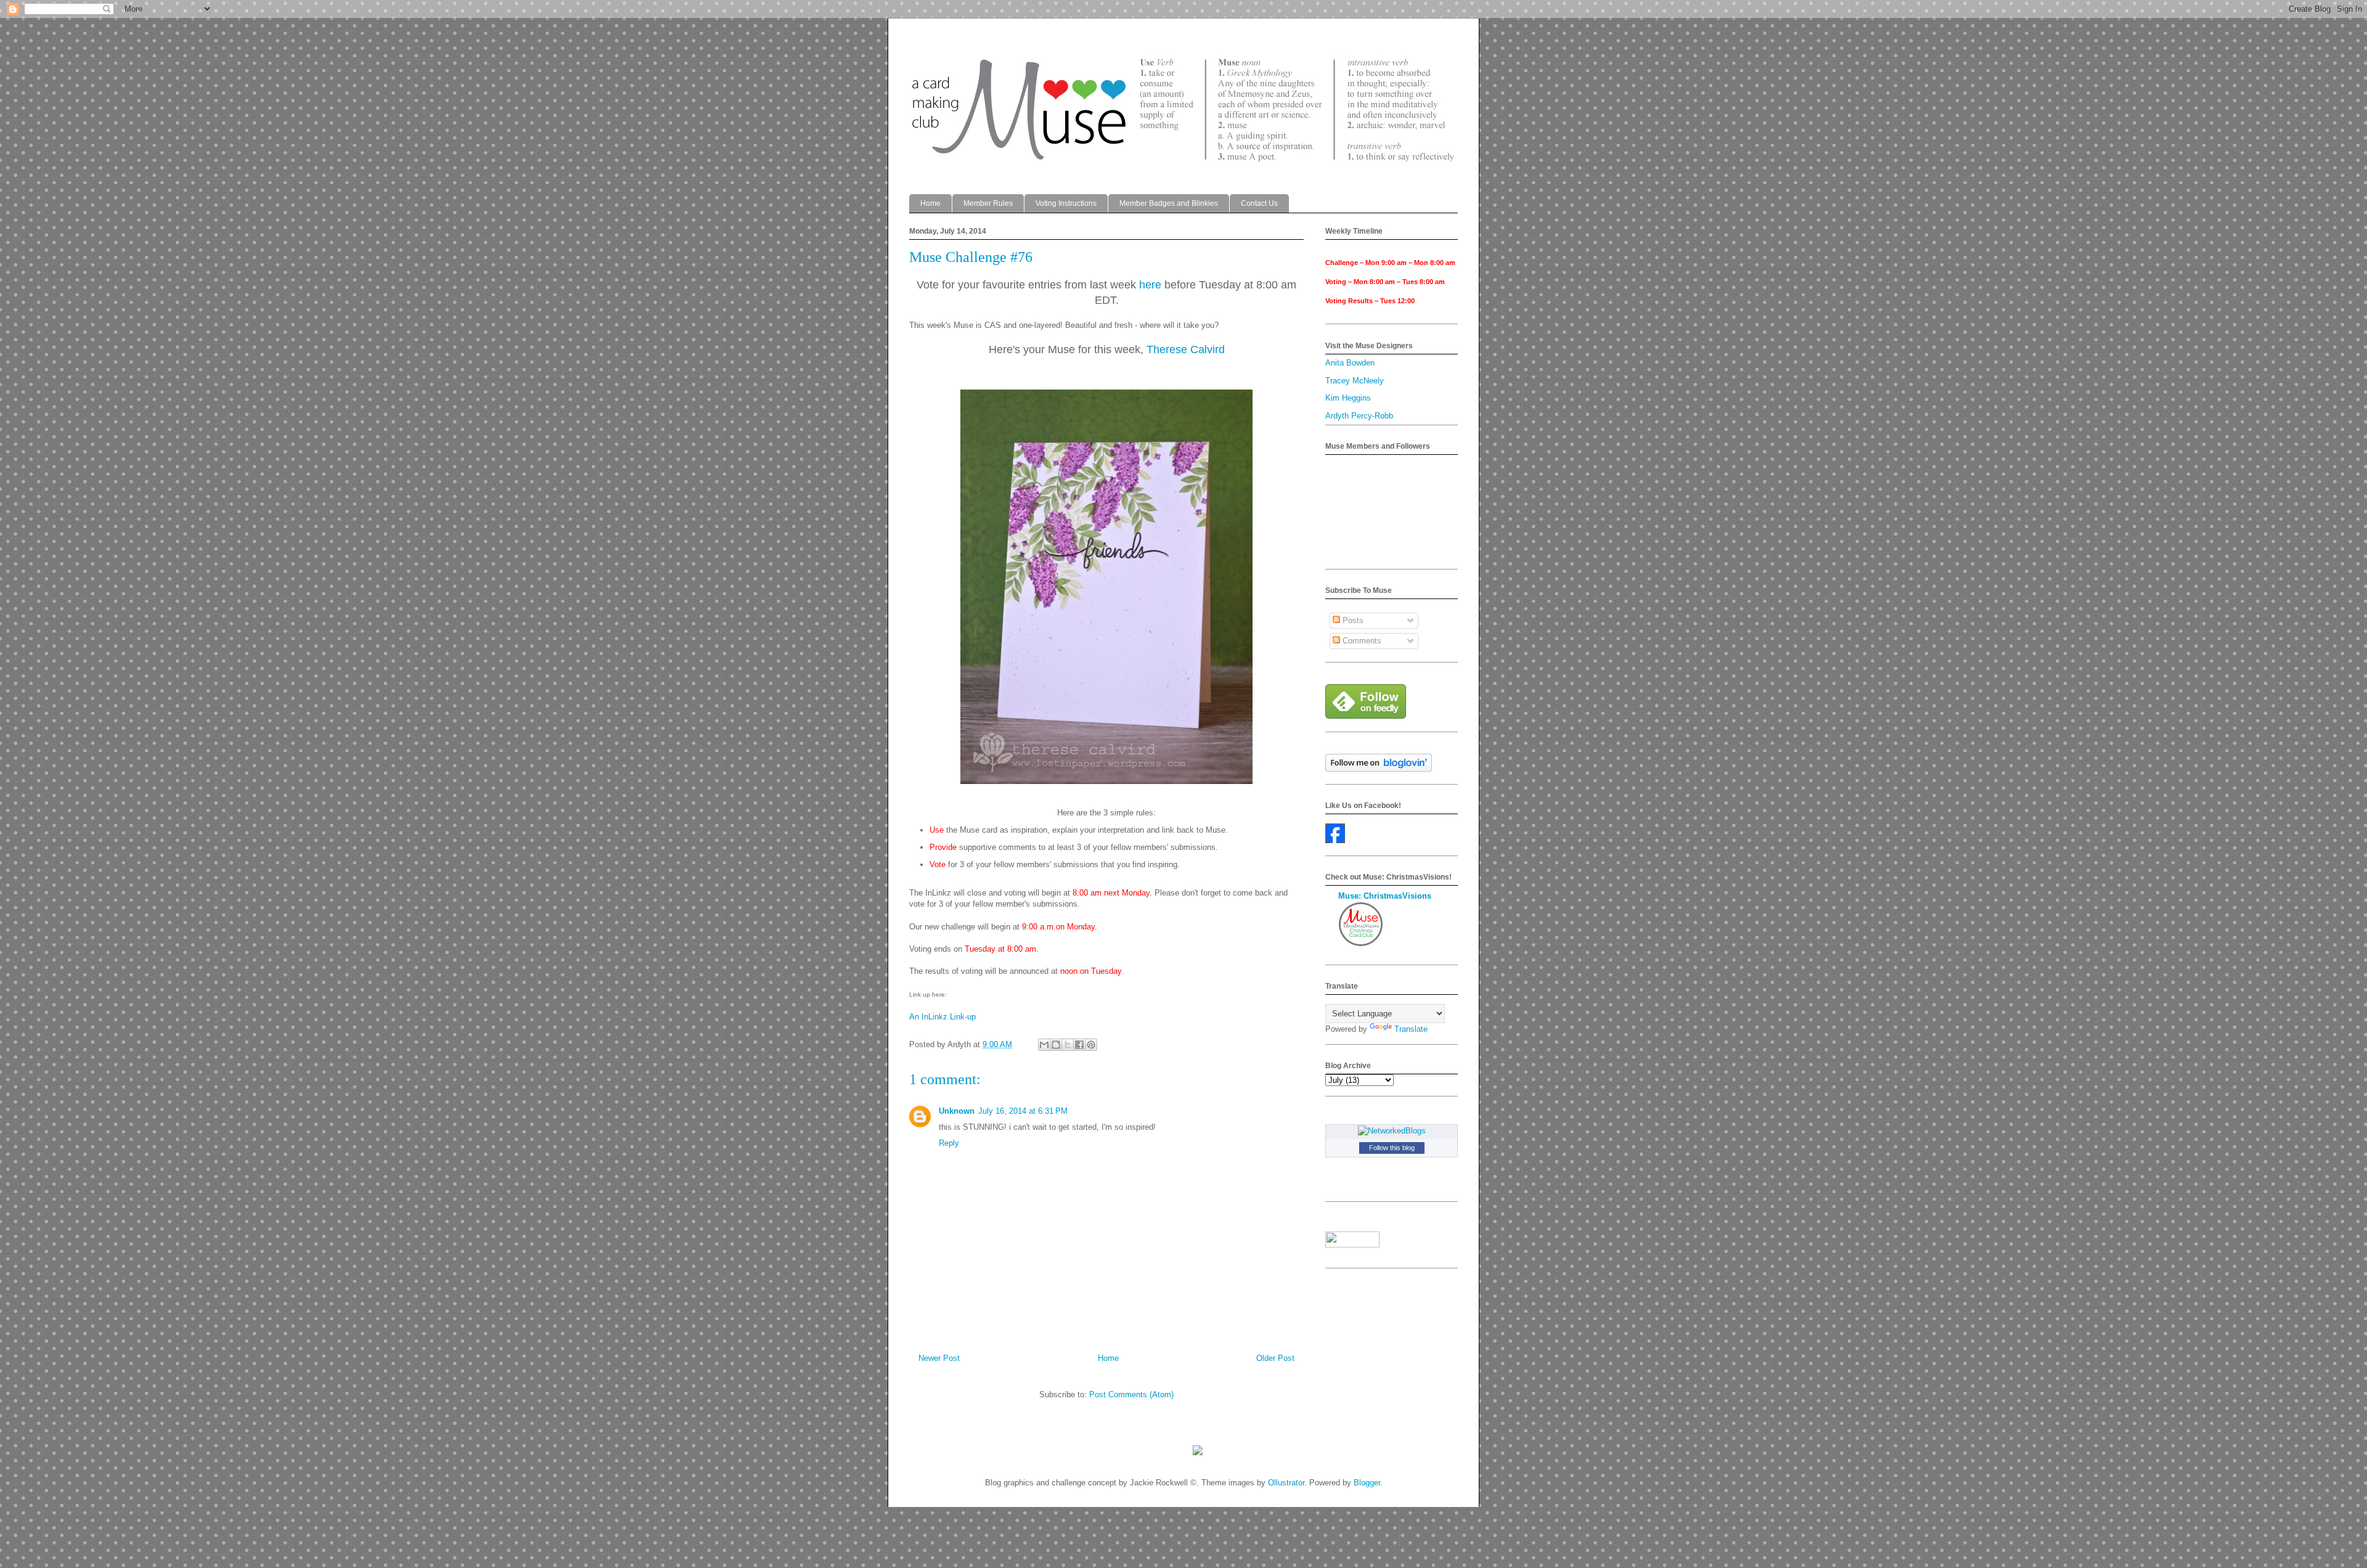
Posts (1352, 620)
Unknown (957, 1111)
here (1150, 285)
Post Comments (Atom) (1131, 1394)
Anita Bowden (1350, 363)
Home (930, 203)
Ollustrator (1286, 1483)
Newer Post (939, 1358)
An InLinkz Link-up (942, 1017)
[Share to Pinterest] (1091, 1045)
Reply (949, 1143)
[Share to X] (1068, 1045)
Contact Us (1259, 203)
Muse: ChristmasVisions (1385, 896)
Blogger (1367, 1483)
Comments (1361, 641)
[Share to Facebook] (1079, 1045)
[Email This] (1044, 1045)
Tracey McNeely (1355, 381)
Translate (1411, 1029)
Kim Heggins (1348, 398)
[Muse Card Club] (1335, 840)
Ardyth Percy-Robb (1359, 416)
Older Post (1275, 1358)
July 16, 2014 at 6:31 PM (1023, 1111)
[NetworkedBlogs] (1392, 1131)
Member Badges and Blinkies (1169, 203)
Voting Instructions (1066, 203)
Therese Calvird (1186, 349)
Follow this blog (1392, 1148)
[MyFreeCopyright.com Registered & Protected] (1198, 1452)
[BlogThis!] (1056, 1045)
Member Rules (988, 203)
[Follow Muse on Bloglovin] (1379, 769)
